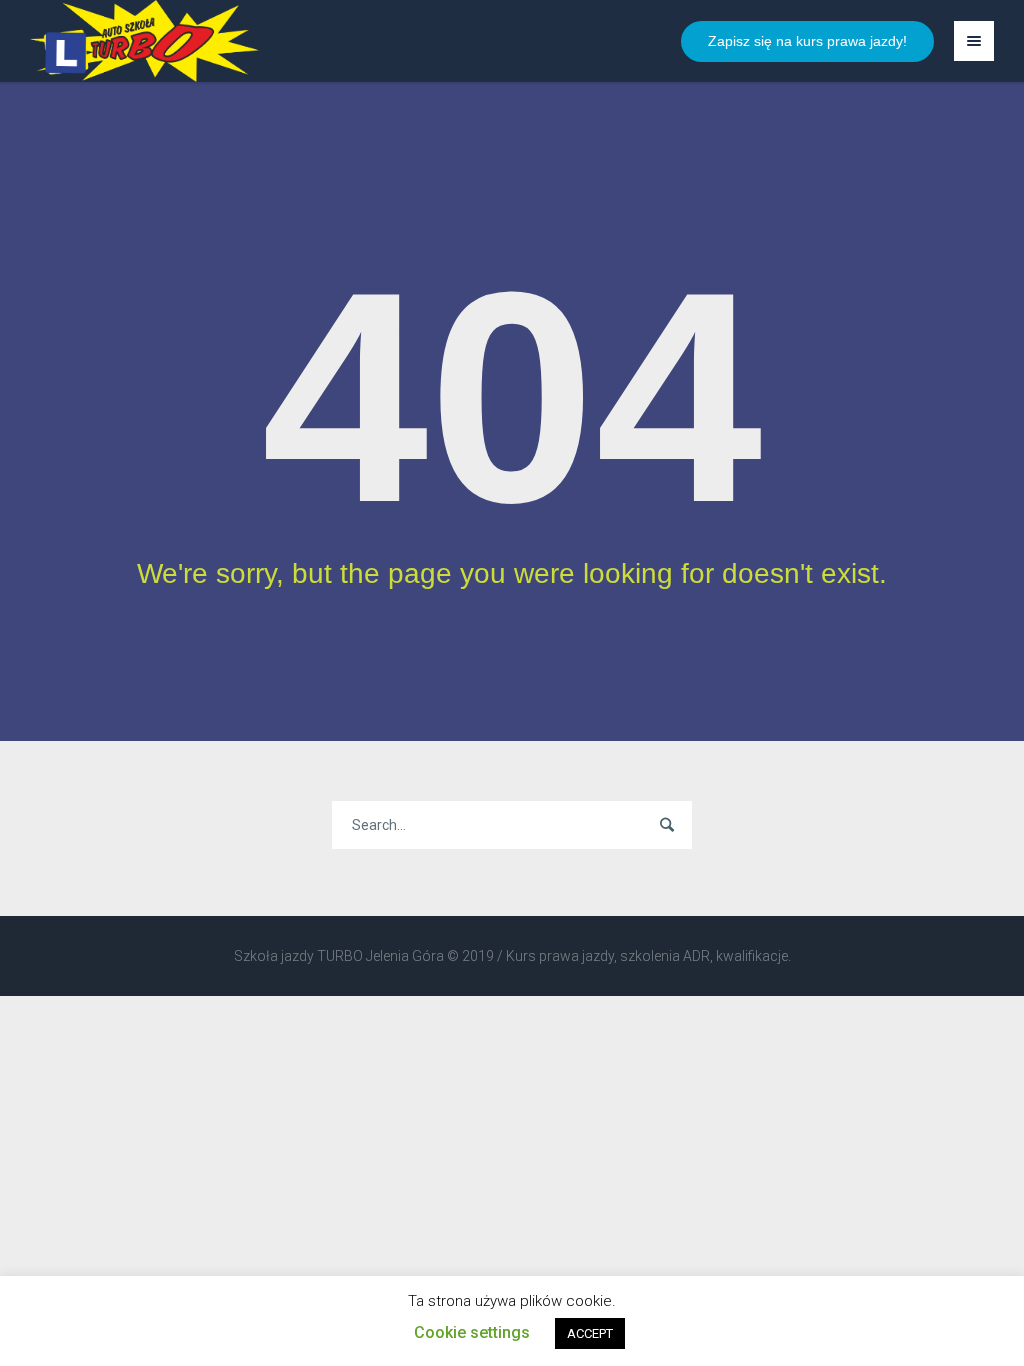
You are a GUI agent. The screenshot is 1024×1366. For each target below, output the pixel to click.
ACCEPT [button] (590, 1333)
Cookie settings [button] (472, 1332)
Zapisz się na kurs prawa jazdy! (807, 41)
